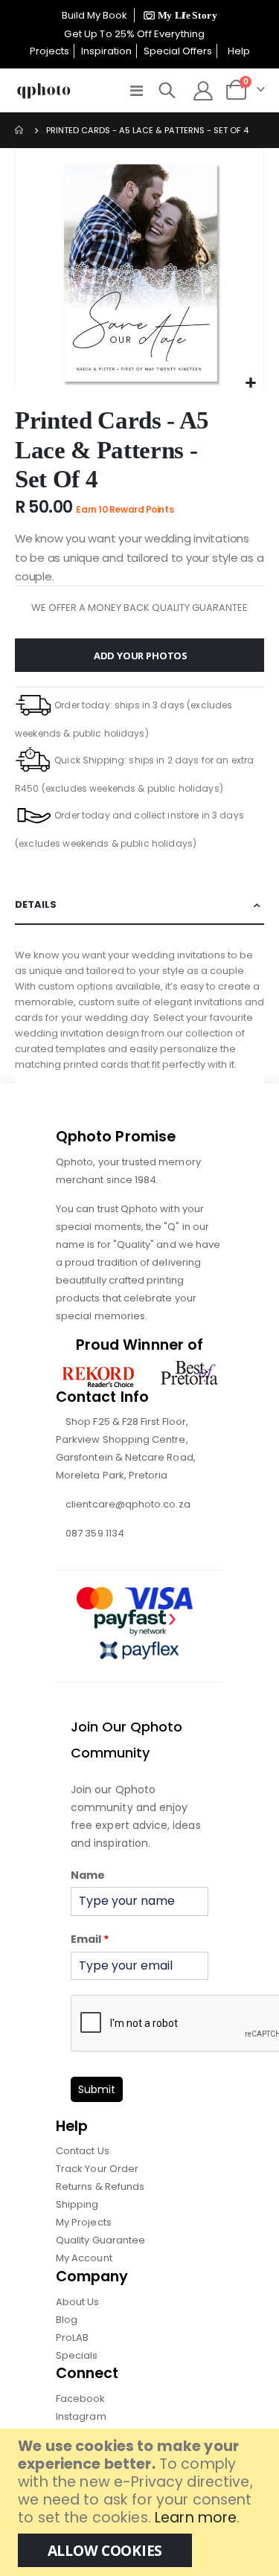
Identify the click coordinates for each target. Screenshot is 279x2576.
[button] (250, 384)
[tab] (139, 905)
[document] (141, 2502)
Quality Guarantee (100, 2240)
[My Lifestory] (178, 15)
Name (88, 1875)
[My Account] (203, 91)
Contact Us (83, 2151)
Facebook (81, 2399)
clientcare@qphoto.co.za (128, 1504)
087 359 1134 (95, 1533)
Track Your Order (97, 2169)
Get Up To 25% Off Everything (135, 34)
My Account (84, 2258)
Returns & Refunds (100, 2186)
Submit (97, 2089)
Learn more (196, 2518)
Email (90, 1939)
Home (20, 130)
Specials (77, 2355)
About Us (78, 2302)
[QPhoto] (44, 91)
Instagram (81, 2416)
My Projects (84, 2222)
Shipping (77, 2204)
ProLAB (72, 2338)
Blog (67, 2320)
